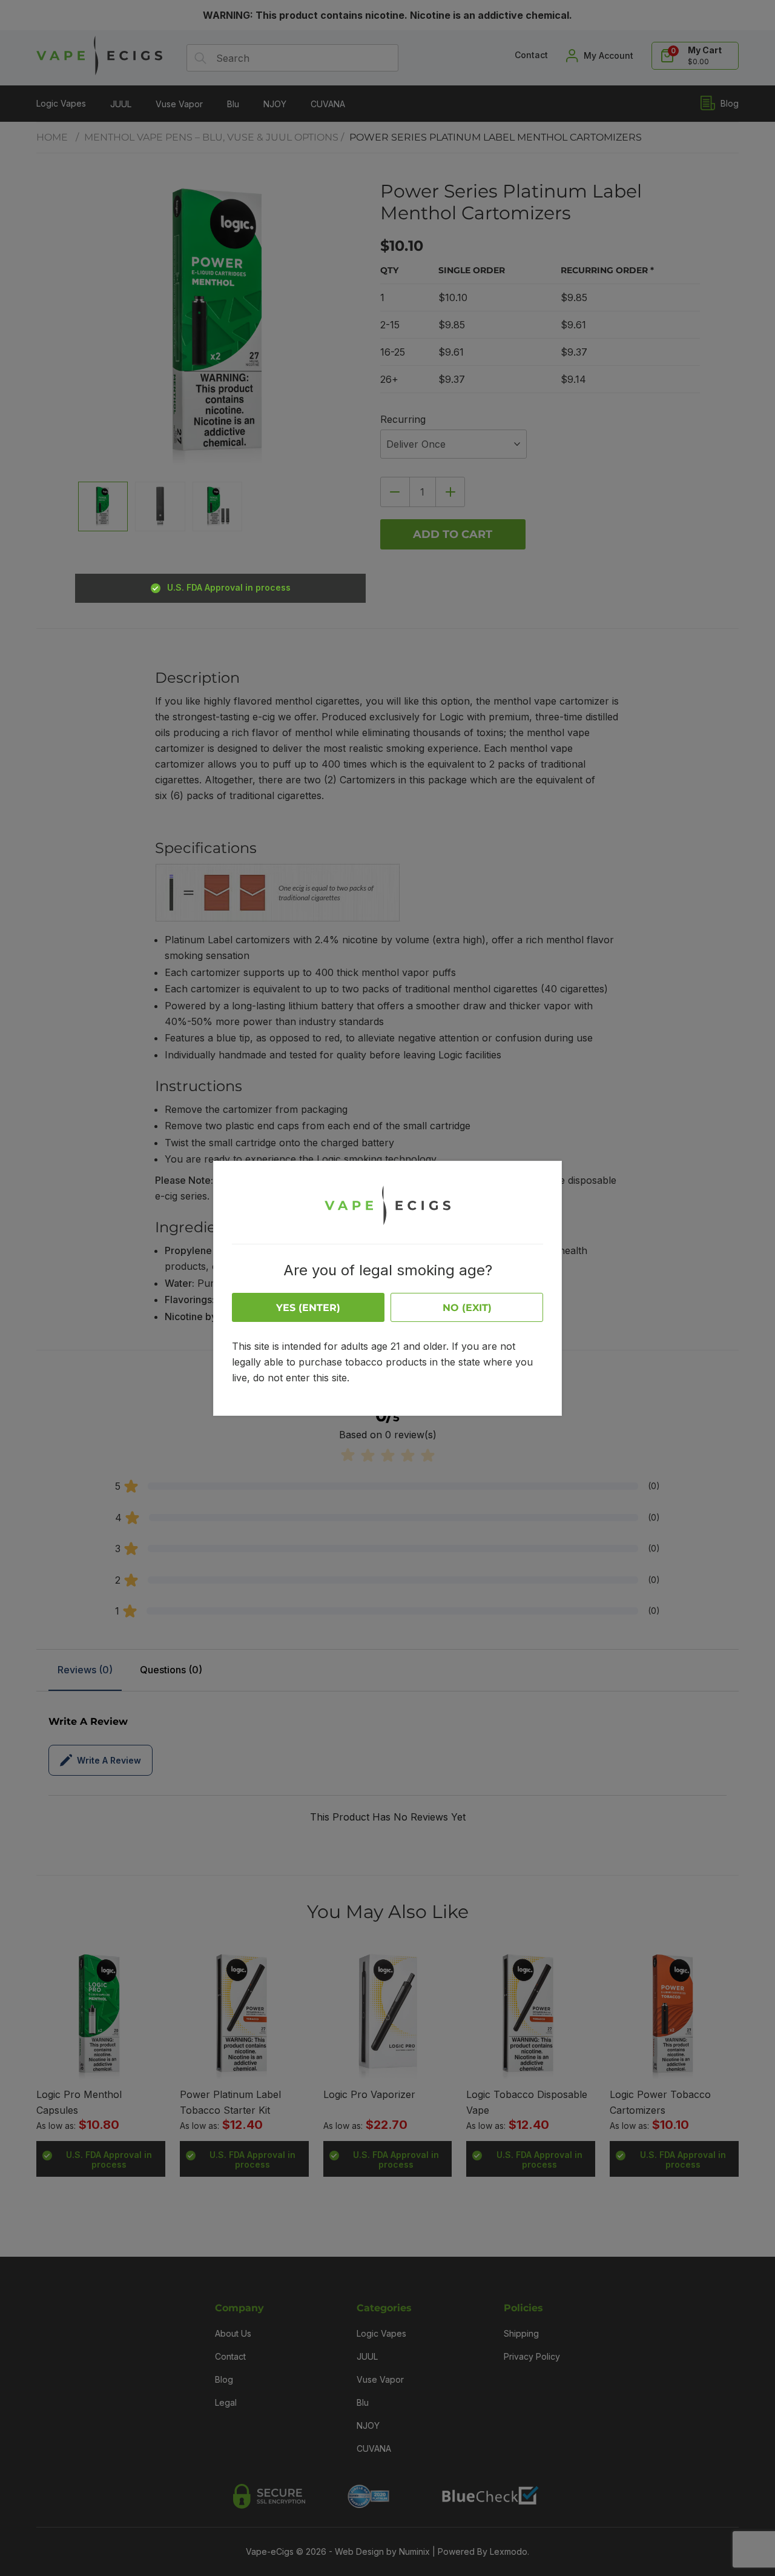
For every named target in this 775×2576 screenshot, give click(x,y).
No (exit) (467, 1308)
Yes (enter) (308, 1308)
